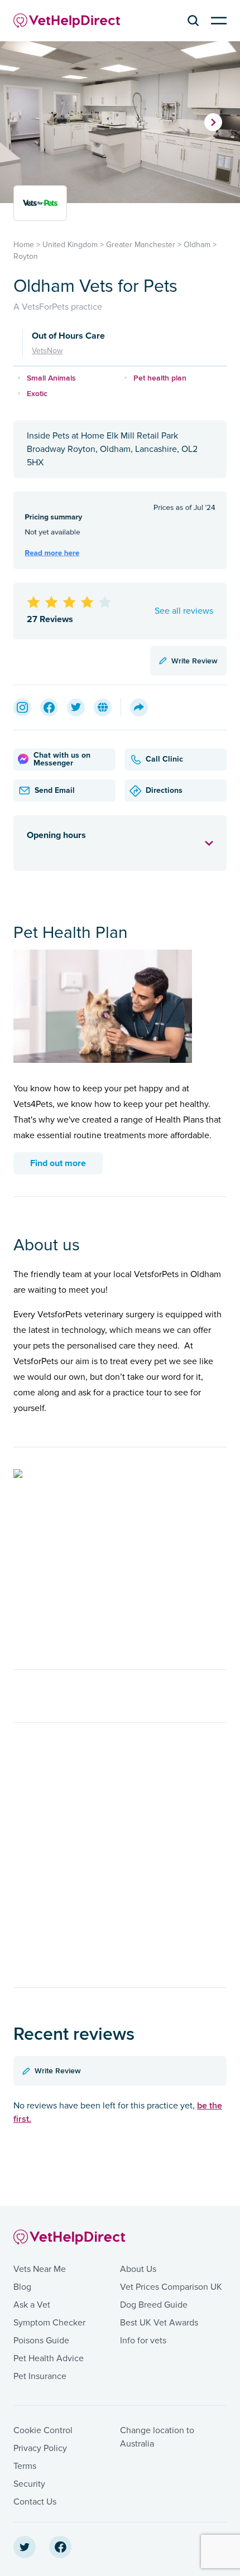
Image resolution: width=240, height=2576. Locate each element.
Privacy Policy (40, 2448)
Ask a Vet (32, 2305)
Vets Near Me (40, 2269)
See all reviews (184, 611)
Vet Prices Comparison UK (171, 2287)
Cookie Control (43, 2430)
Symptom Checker (49, 2323)
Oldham (197, 245)
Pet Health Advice (49, 2358)
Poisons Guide (41, 2341)
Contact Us (35, 2502)
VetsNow (47, 351)
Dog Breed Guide (154, 2305)
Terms (25, 2466)
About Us (138, 2269)
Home (24, 245)
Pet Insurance (40, 2376)
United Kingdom (70, 245)
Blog (22, 2287)
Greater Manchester (141, 245)
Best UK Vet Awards (159, 2323)
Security (29, 2484)
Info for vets (143, 2341)
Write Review (195, 661)
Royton (26, 256)
